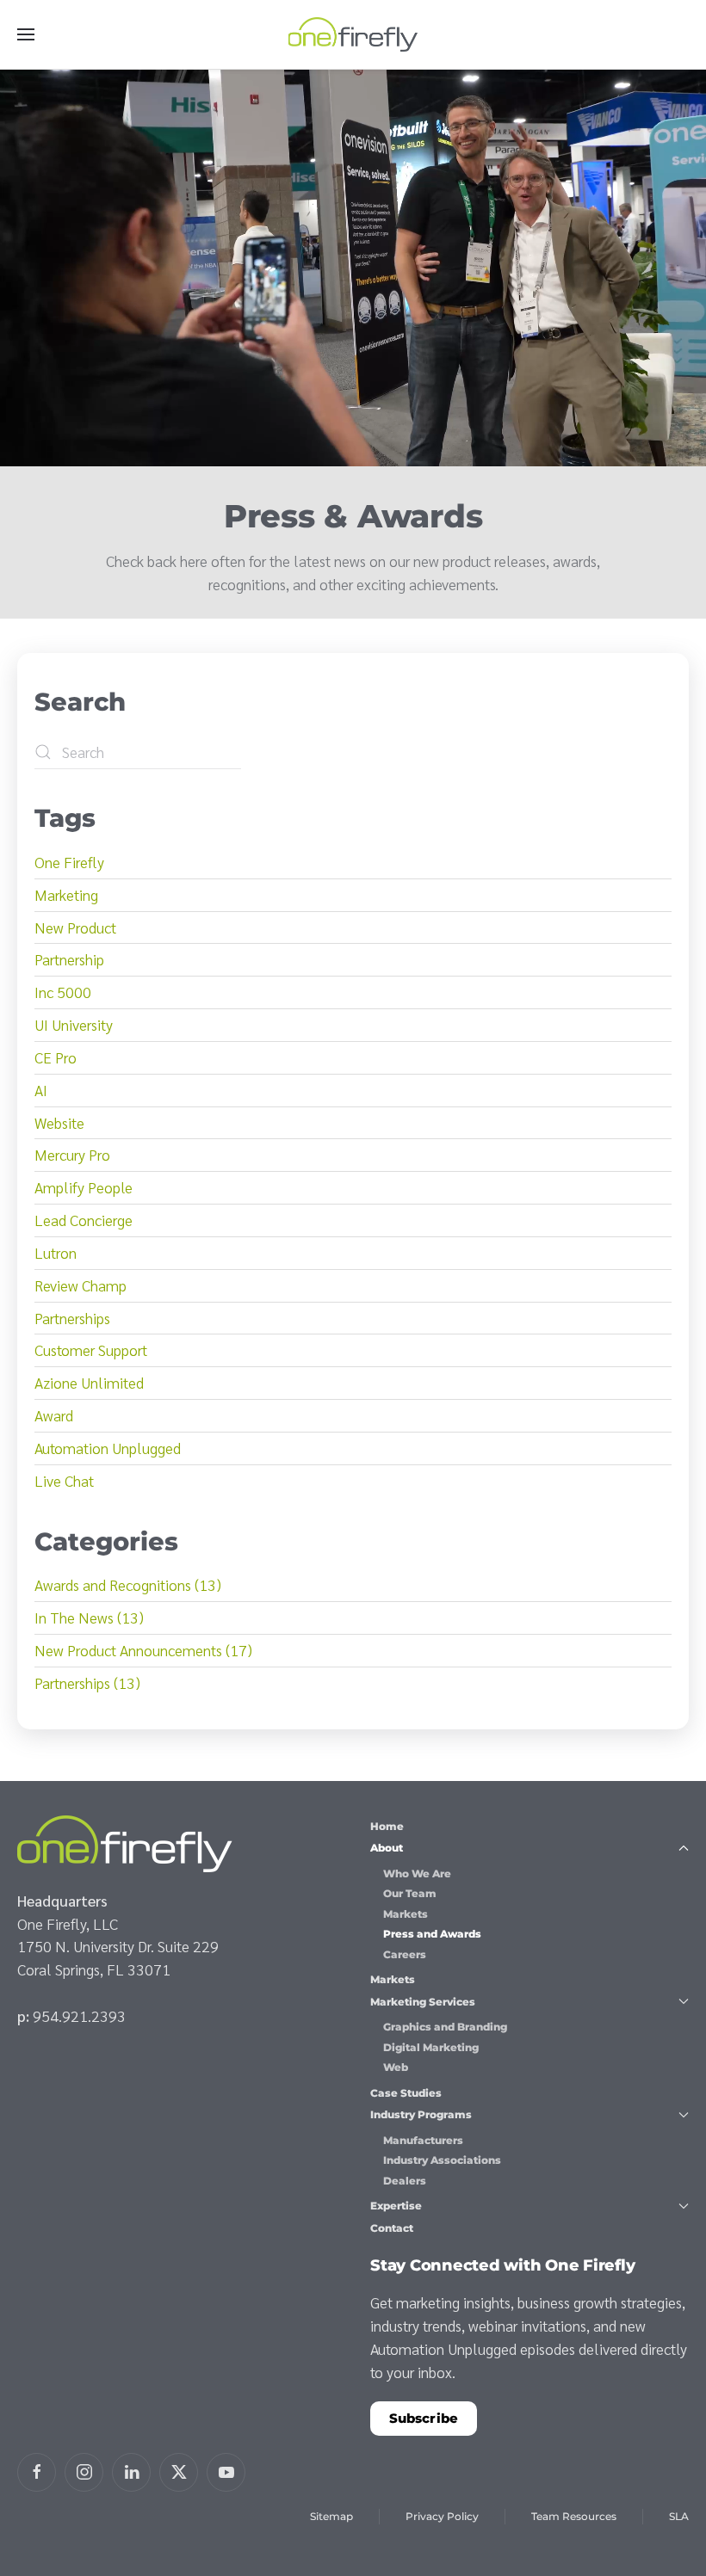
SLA (679, 2516)
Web (396, 2067)
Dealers (405, 2181)
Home (387, 1826)
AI (41, 1090)
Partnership (69, 959)
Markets (406, 1914)
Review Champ (81, 1285)
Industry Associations (442, 2160)
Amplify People (84, 1187)
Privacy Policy (442, 2516)
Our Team (410, 1893)
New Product (75, 927)
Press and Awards (432, 1934)
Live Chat (64, 1480)
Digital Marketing (431, 2047)
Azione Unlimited (89, 1382)
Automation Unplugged (108, 1448)
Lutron (56, 1252)
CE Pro (56, 1057)
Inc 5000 (63, 992)
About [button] (387, 1848)
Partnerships (72, 1318)
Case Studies (406, 2093)
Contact (392, 2228)
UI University (74, 1024)
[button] (26, 34)
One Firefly (69, 862)
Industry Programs (421, 2114)
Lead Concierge (84, 1220)
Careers (405, 1954)
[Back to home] (353, 34)
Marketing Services (423, 2002)
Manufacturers (423, 2140)
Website (59, 1122)
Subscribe (424, 2418)
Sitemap (331, 2516)
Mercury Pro (72, 1154)
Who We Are (417, 1873)
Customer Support (91, 1350)
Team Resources (574, 2516)
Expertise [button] (396, 2206)
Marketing (66, 894)
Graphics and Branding (445, 2027)
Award (54, 1415)
